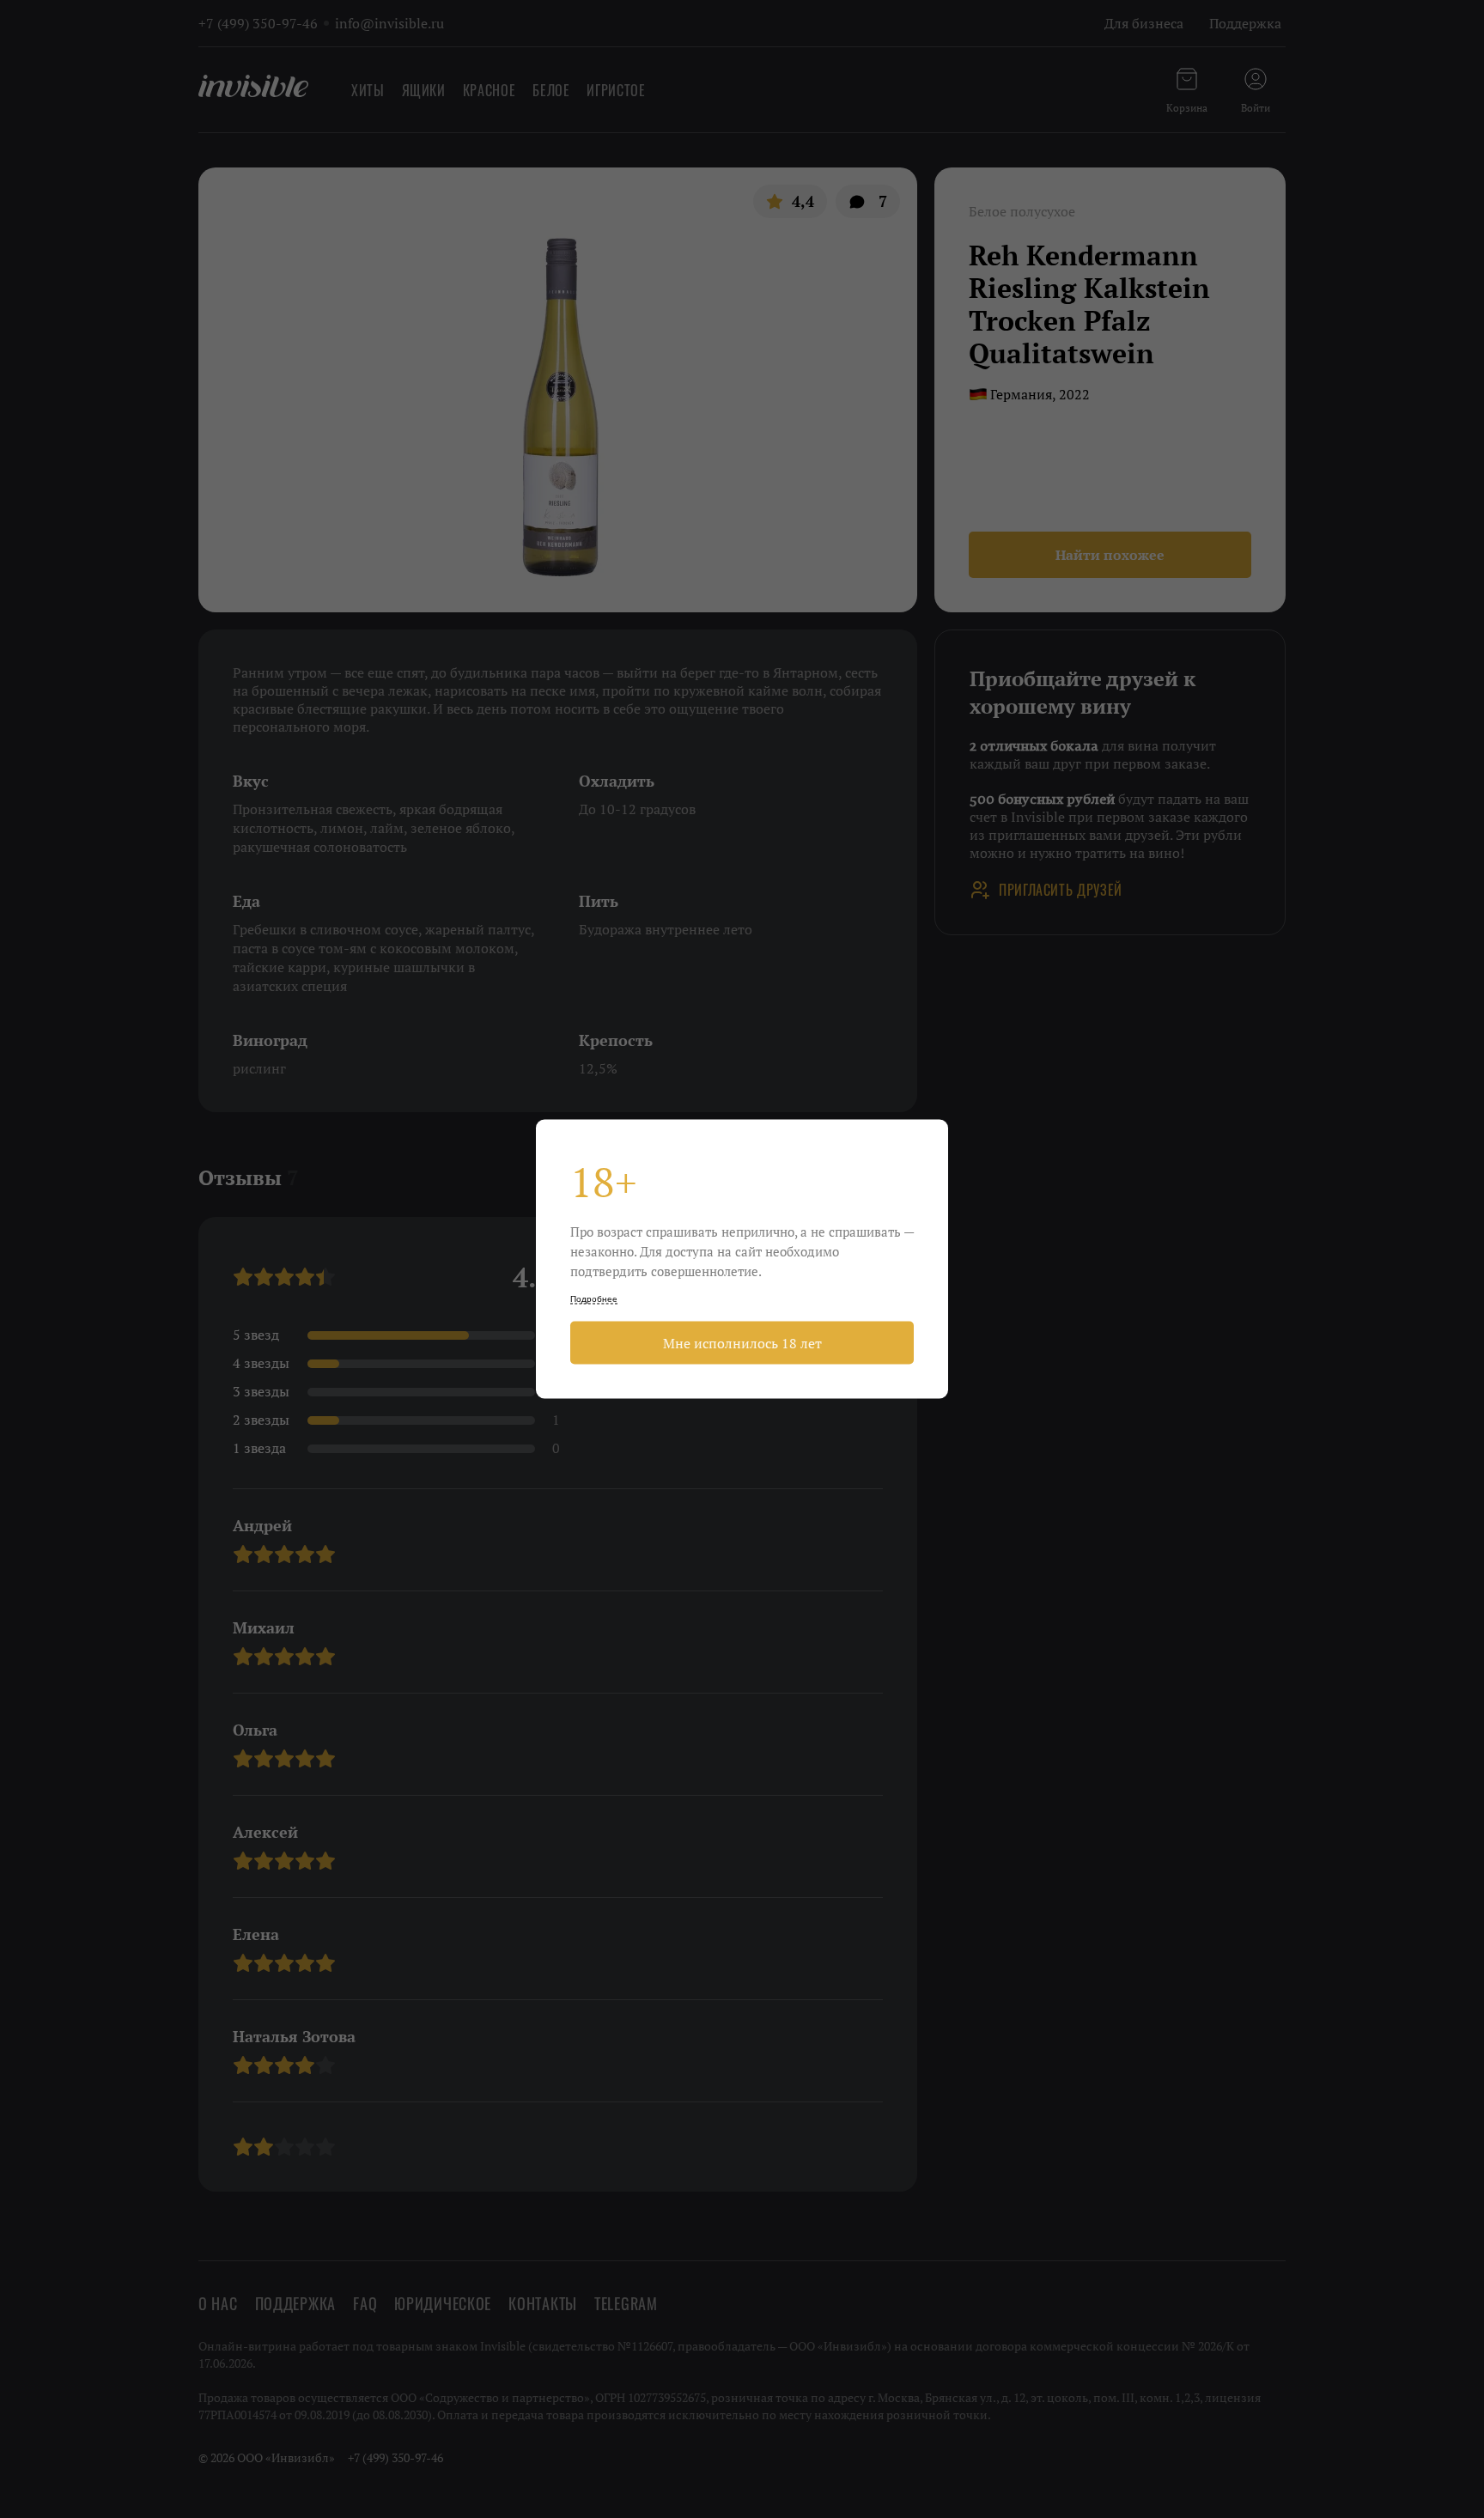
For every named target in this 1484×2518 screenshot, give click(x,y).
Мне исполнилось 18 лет (742, 1343)
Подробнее (594, 1299)
